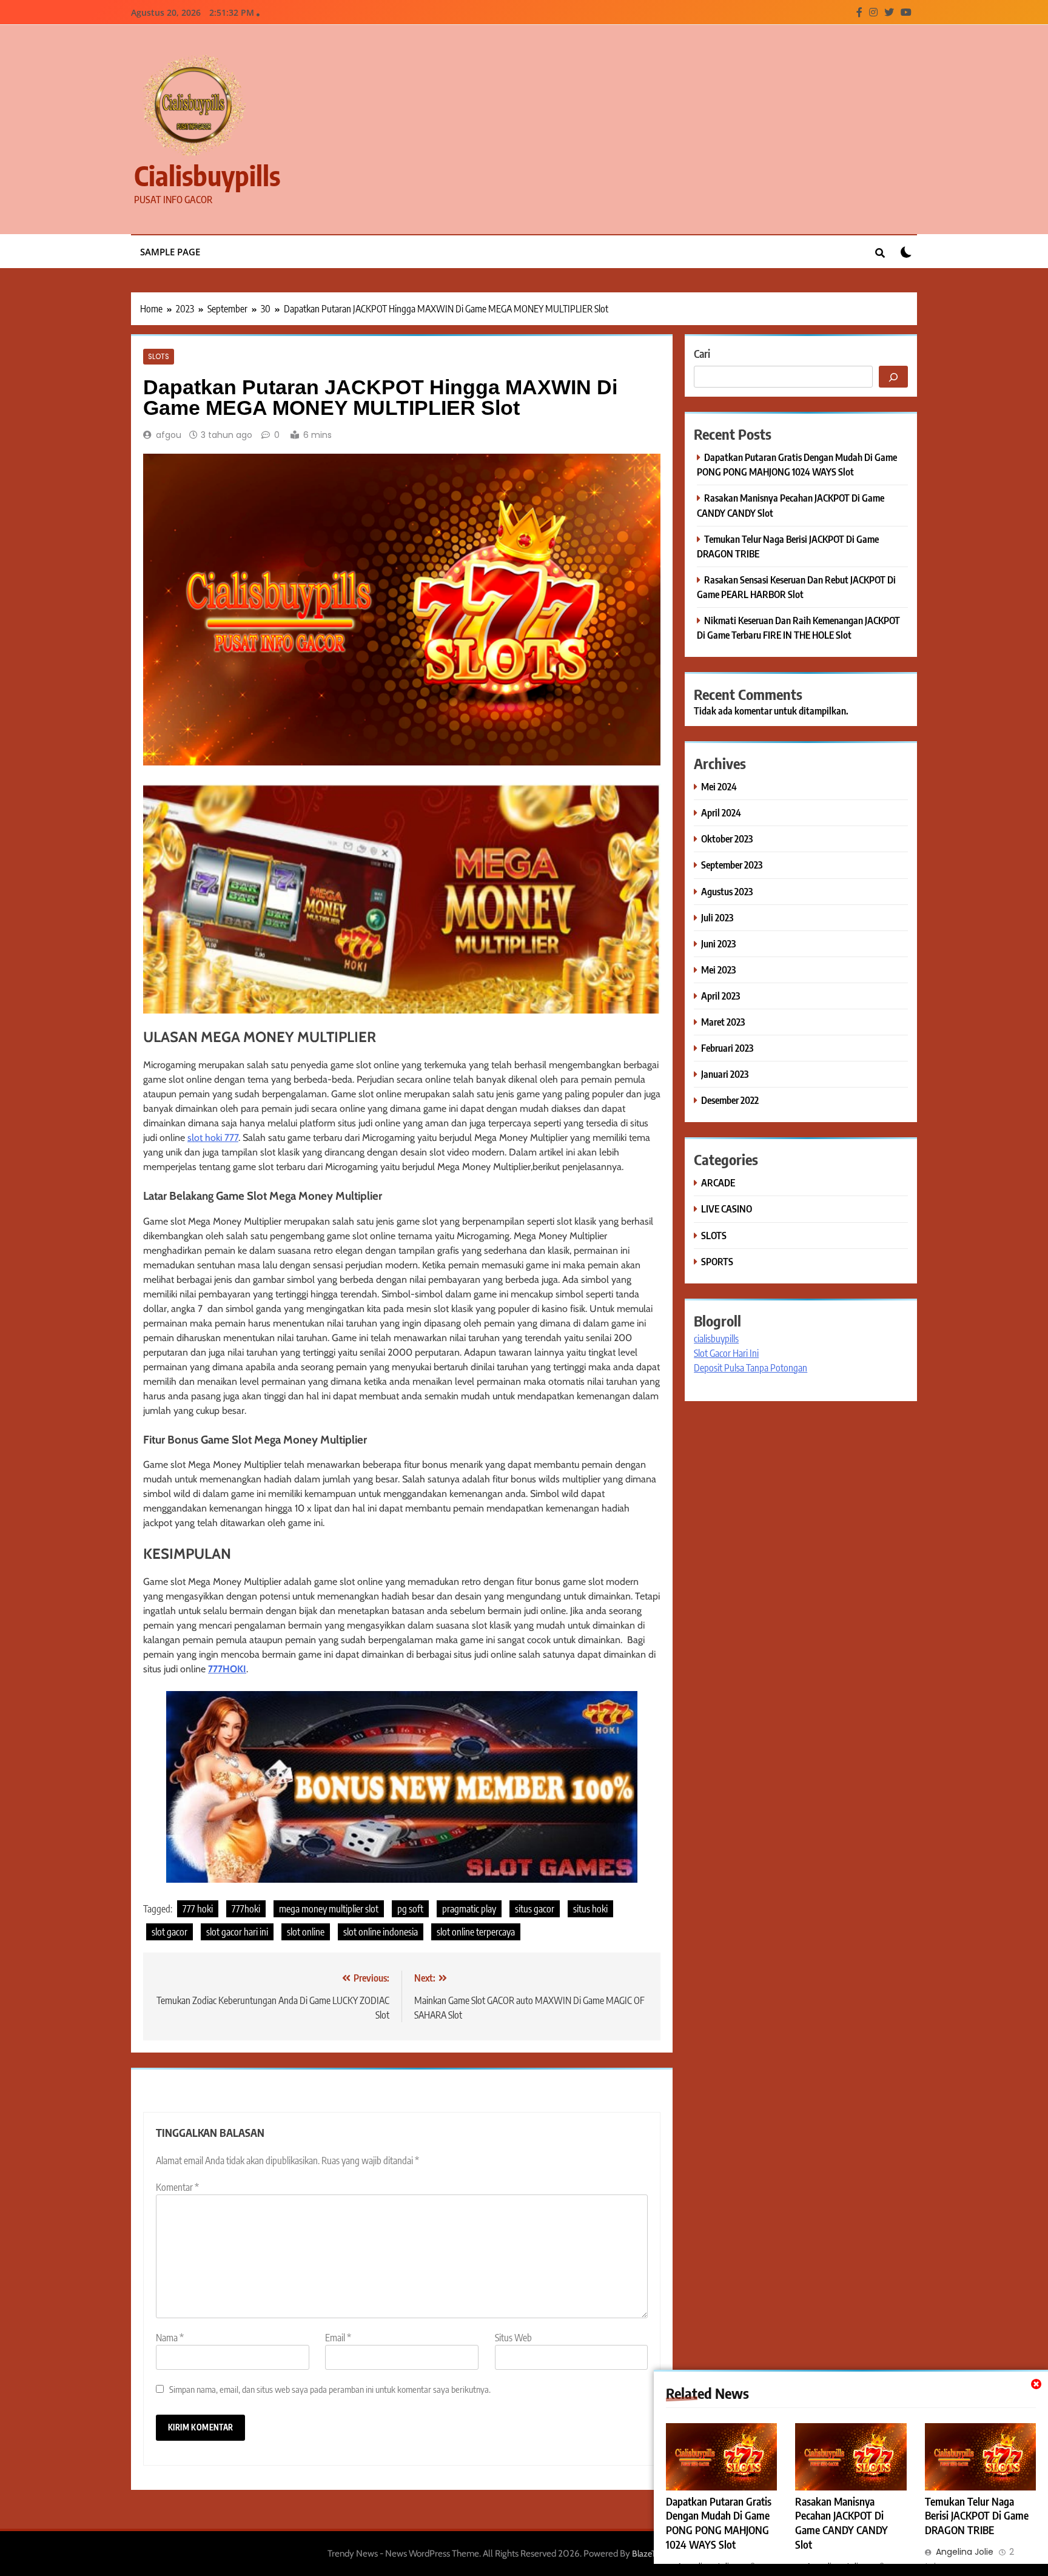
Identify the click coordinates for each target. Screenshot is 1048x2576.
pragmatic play (469, 1909)
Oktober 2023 (727, 839)
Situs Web (513, 2338)
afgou (169, 435)
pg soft (410, 1909)
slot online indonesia (381, 1932)
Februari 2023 (727, 1048)
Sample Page (170, 252)
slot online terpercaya (476, 1932)
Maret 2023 (723, 1022)
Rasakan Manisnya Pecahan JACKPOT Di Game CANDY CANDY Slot (841, 2523)
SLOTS (159, 357)
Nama (170, 2338)
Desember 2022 (730, 1100)
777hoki (246, 1909)
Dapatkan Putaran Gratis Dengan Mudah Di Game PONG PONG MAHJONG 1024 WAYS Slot (719, 2523)
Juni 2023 (718, 943)
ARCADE (718, 1182)
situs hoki (590, 1909)
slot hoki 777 (213, 1138)
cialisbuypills (207, 175)
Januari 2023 (725, 1074)
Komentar (177, 2187)
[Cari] (893, 377)
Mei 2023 (718, 970)
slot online (306, 1932)
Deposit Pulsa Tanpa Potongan (751, 1368)
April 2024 (721, 812)
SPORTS (717, 1261)
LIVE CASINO (727, 1209)
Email (338, 2338)
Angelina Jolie (965, 2552)
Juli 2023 (717, 917)
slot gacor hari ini (237, 1932)
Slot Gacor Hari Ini (726, 1353)
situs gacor (535, 1909)
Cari (702, 353)
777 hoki (198, 1909)
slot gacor (170, 1932)
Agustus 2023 (727, 891)
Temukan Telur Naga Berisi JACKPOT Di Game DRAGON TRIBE (977, 2516)
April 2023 (720, 996)
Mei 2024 (719, 786)
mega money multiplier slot (329, 1909)
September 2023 (732, 865)
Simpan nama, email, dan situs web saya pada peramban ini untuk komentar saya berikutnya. (330, 2389)
